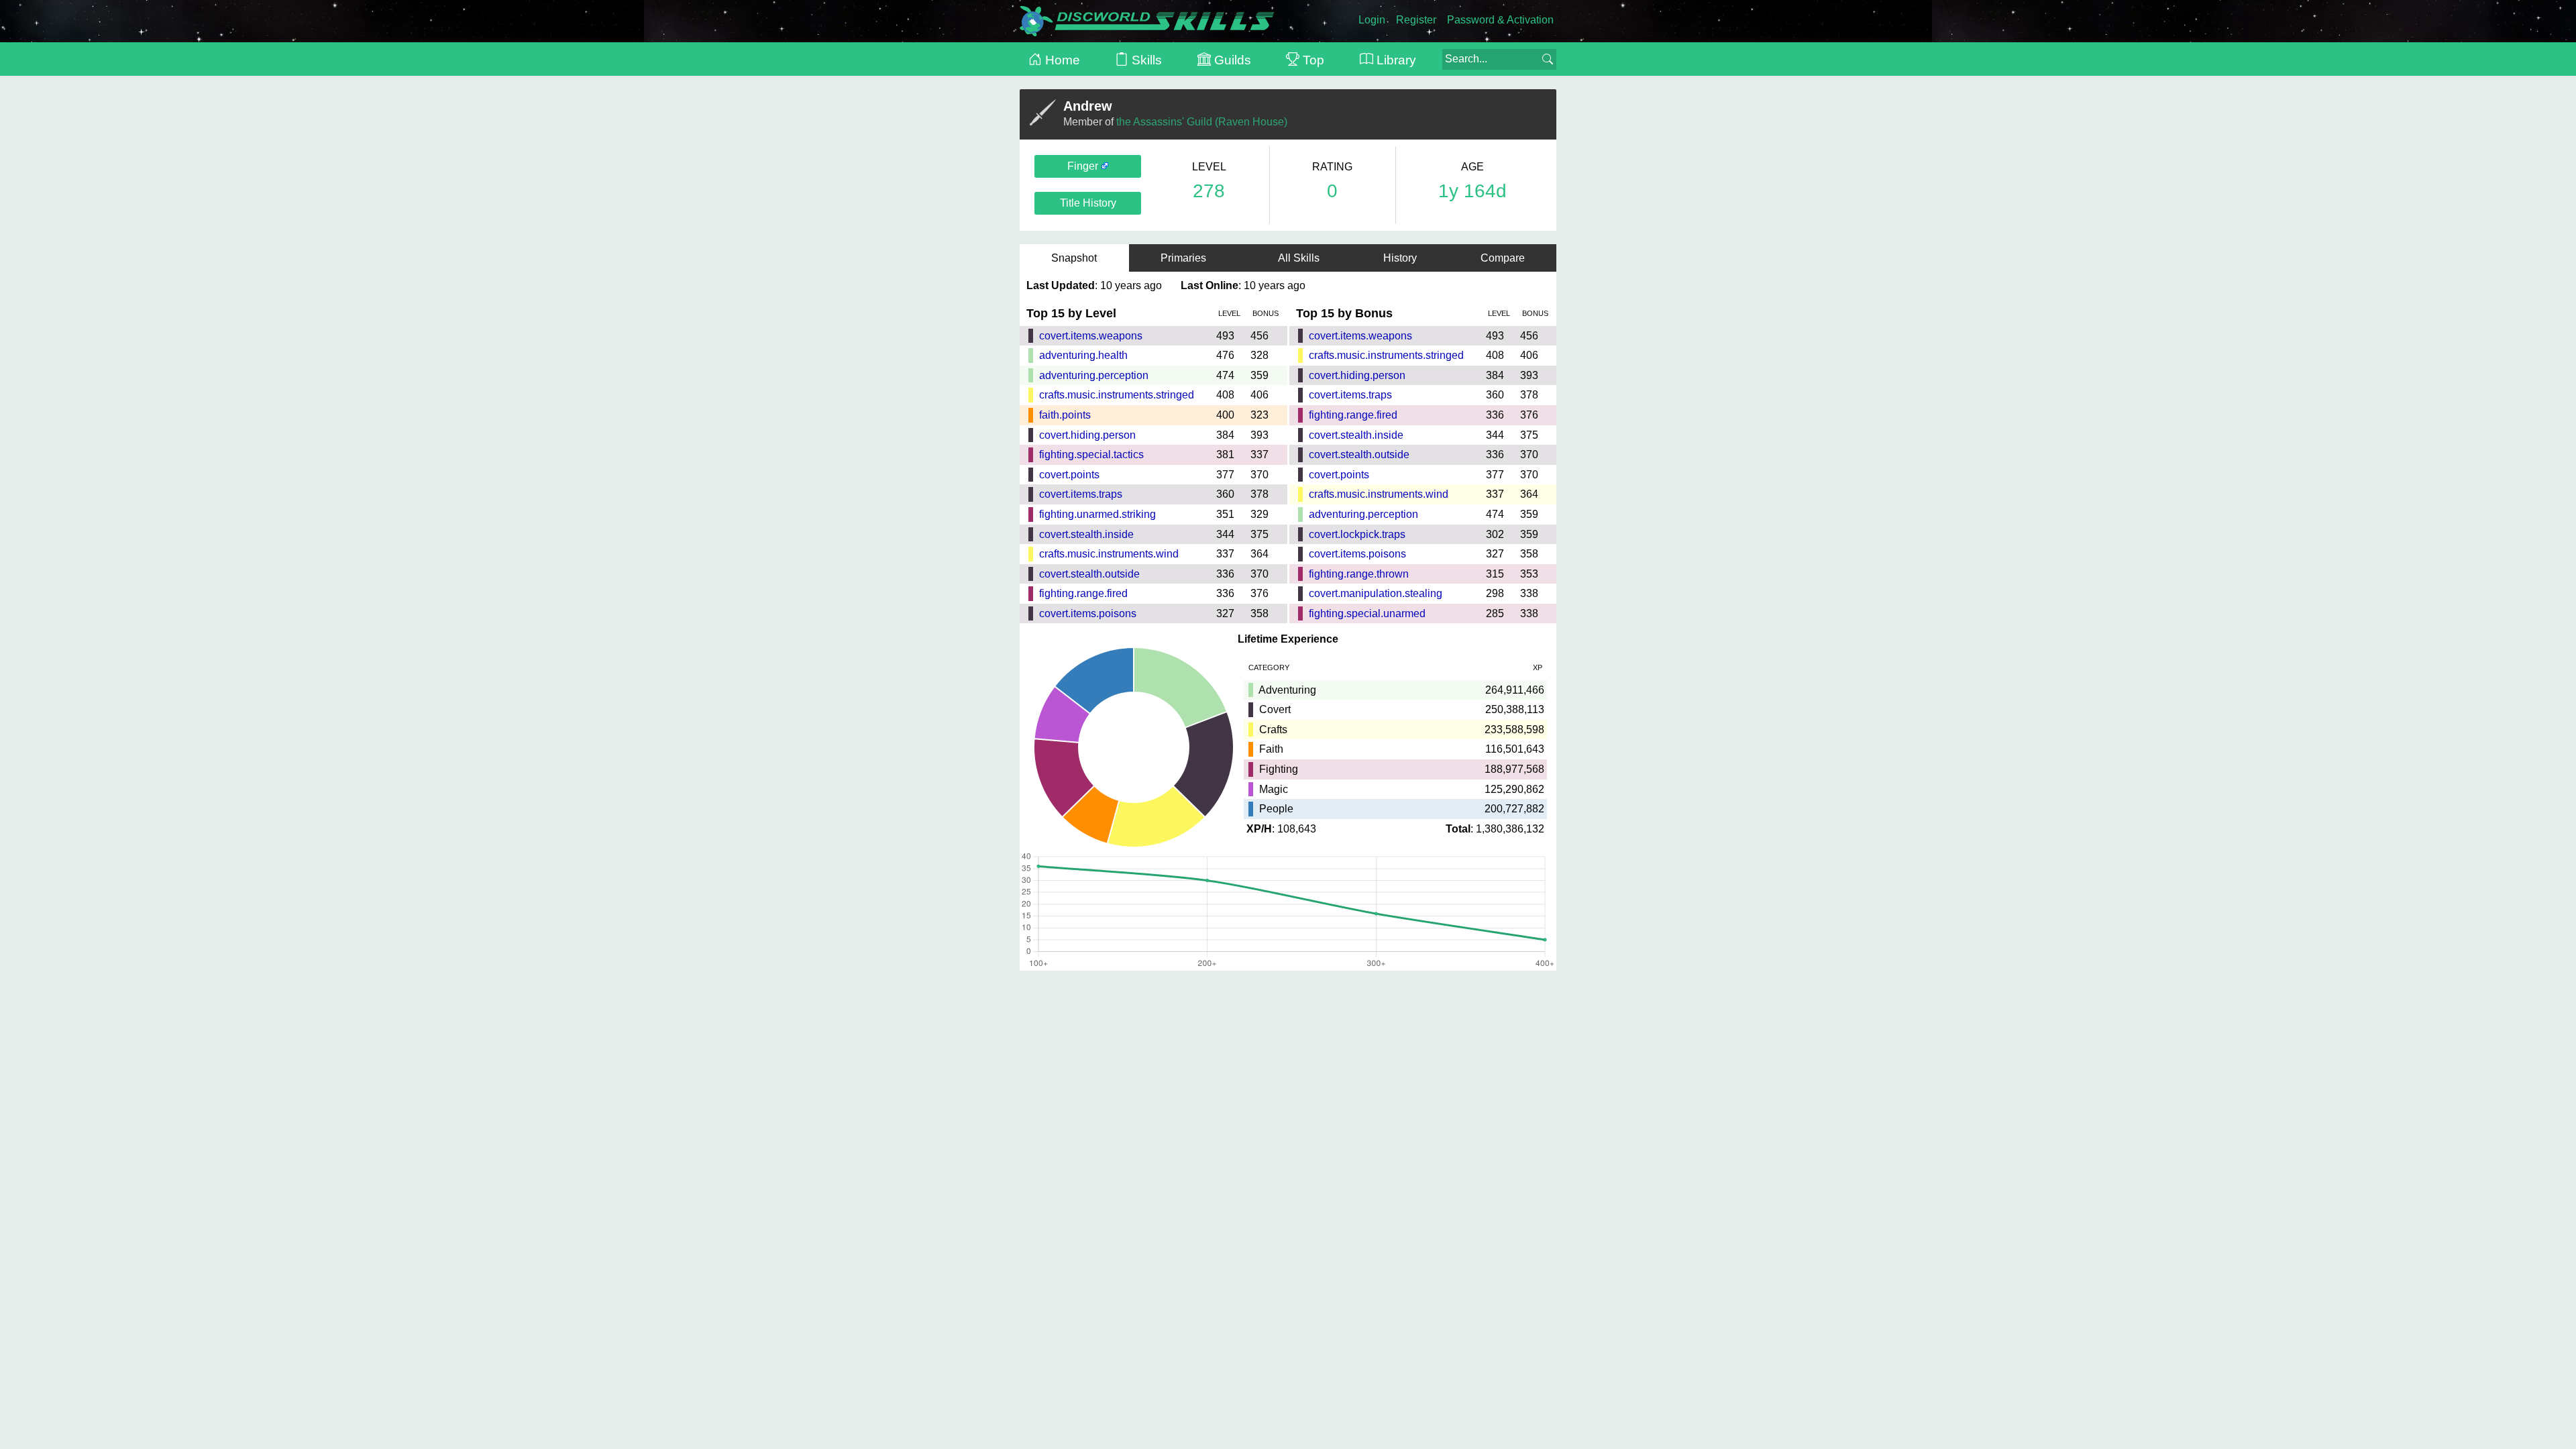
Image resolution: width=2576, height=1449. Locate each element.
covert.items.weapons (1091, 336)
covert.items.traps (1081, 494)
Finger (1084, 166)
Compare (1503, 258)
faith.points (1065, 415)
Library (1395, 60)
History (1400, 258)
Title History (1088, 203)
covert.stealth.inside (1086, 534)
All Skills (1299, 258)
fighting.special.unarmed (1367, 613)
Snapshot (1074, 258)
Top (1312, 60)
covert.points (1069, 475)
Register (1416, 20)
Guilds (1231, 60)
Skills (1145, 60)
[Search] (1548, 59)
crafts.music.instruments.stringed (1117, 395)
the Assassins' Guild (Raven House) (1202, 122)
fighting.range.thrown (1359, 574)
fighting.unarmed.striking (1097, 514)
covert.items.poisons (1088, 613)
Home (1061, 60)
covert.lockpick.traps (1357, 534)
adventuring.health (1083, 355)
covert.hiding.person (1087, 435)
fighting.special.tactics (1091, 454)
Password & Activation (1500, 20)
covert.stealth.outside (1089, 574)
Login (1372, 20)
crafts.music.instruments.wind (1109, 554)
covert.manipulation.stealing (1376, 593)
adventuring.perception (1094, 375)
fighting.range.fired (1083, 593)
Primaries (1187, 258)
